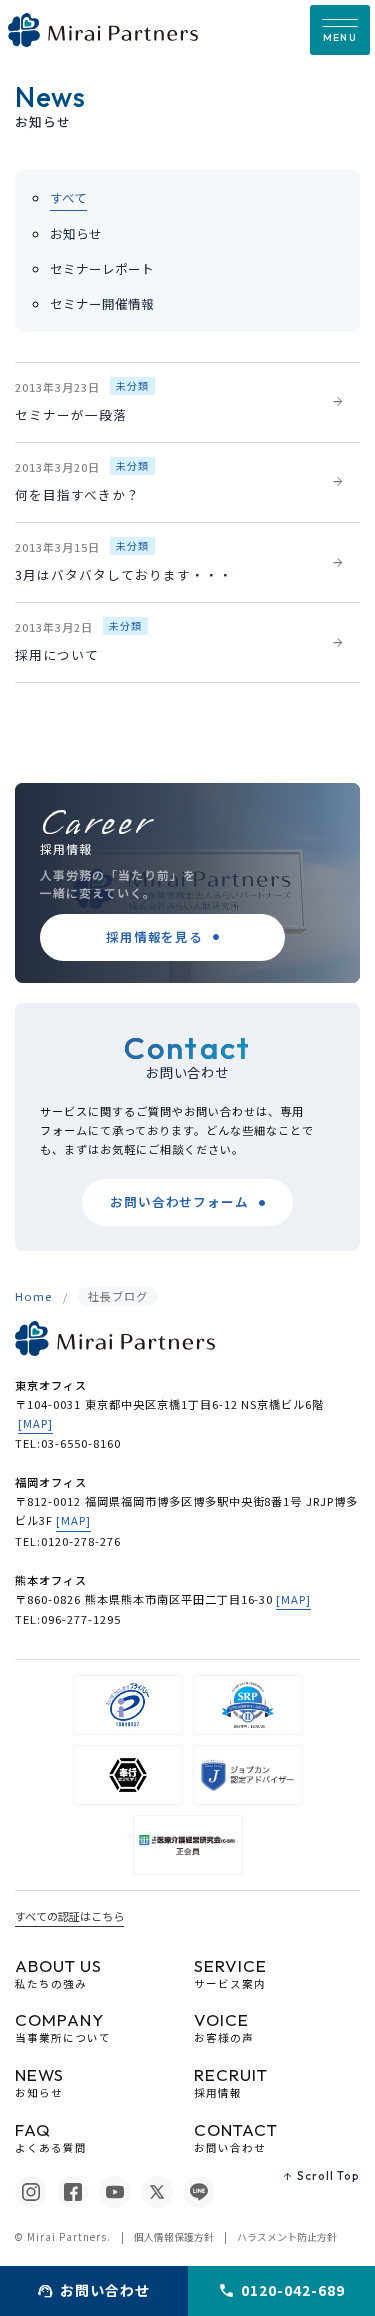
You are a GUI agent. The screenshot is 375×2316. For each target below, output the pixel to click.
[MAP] (35, 1423)
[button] (340, 30)
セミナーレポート (102, 268)
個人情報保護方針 (174, 2237)
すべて (68, 197)
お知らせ (76, 233)
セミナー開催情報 (102, 303)
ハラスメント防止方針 (287, 2237)
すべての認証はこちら (69, 1916)
